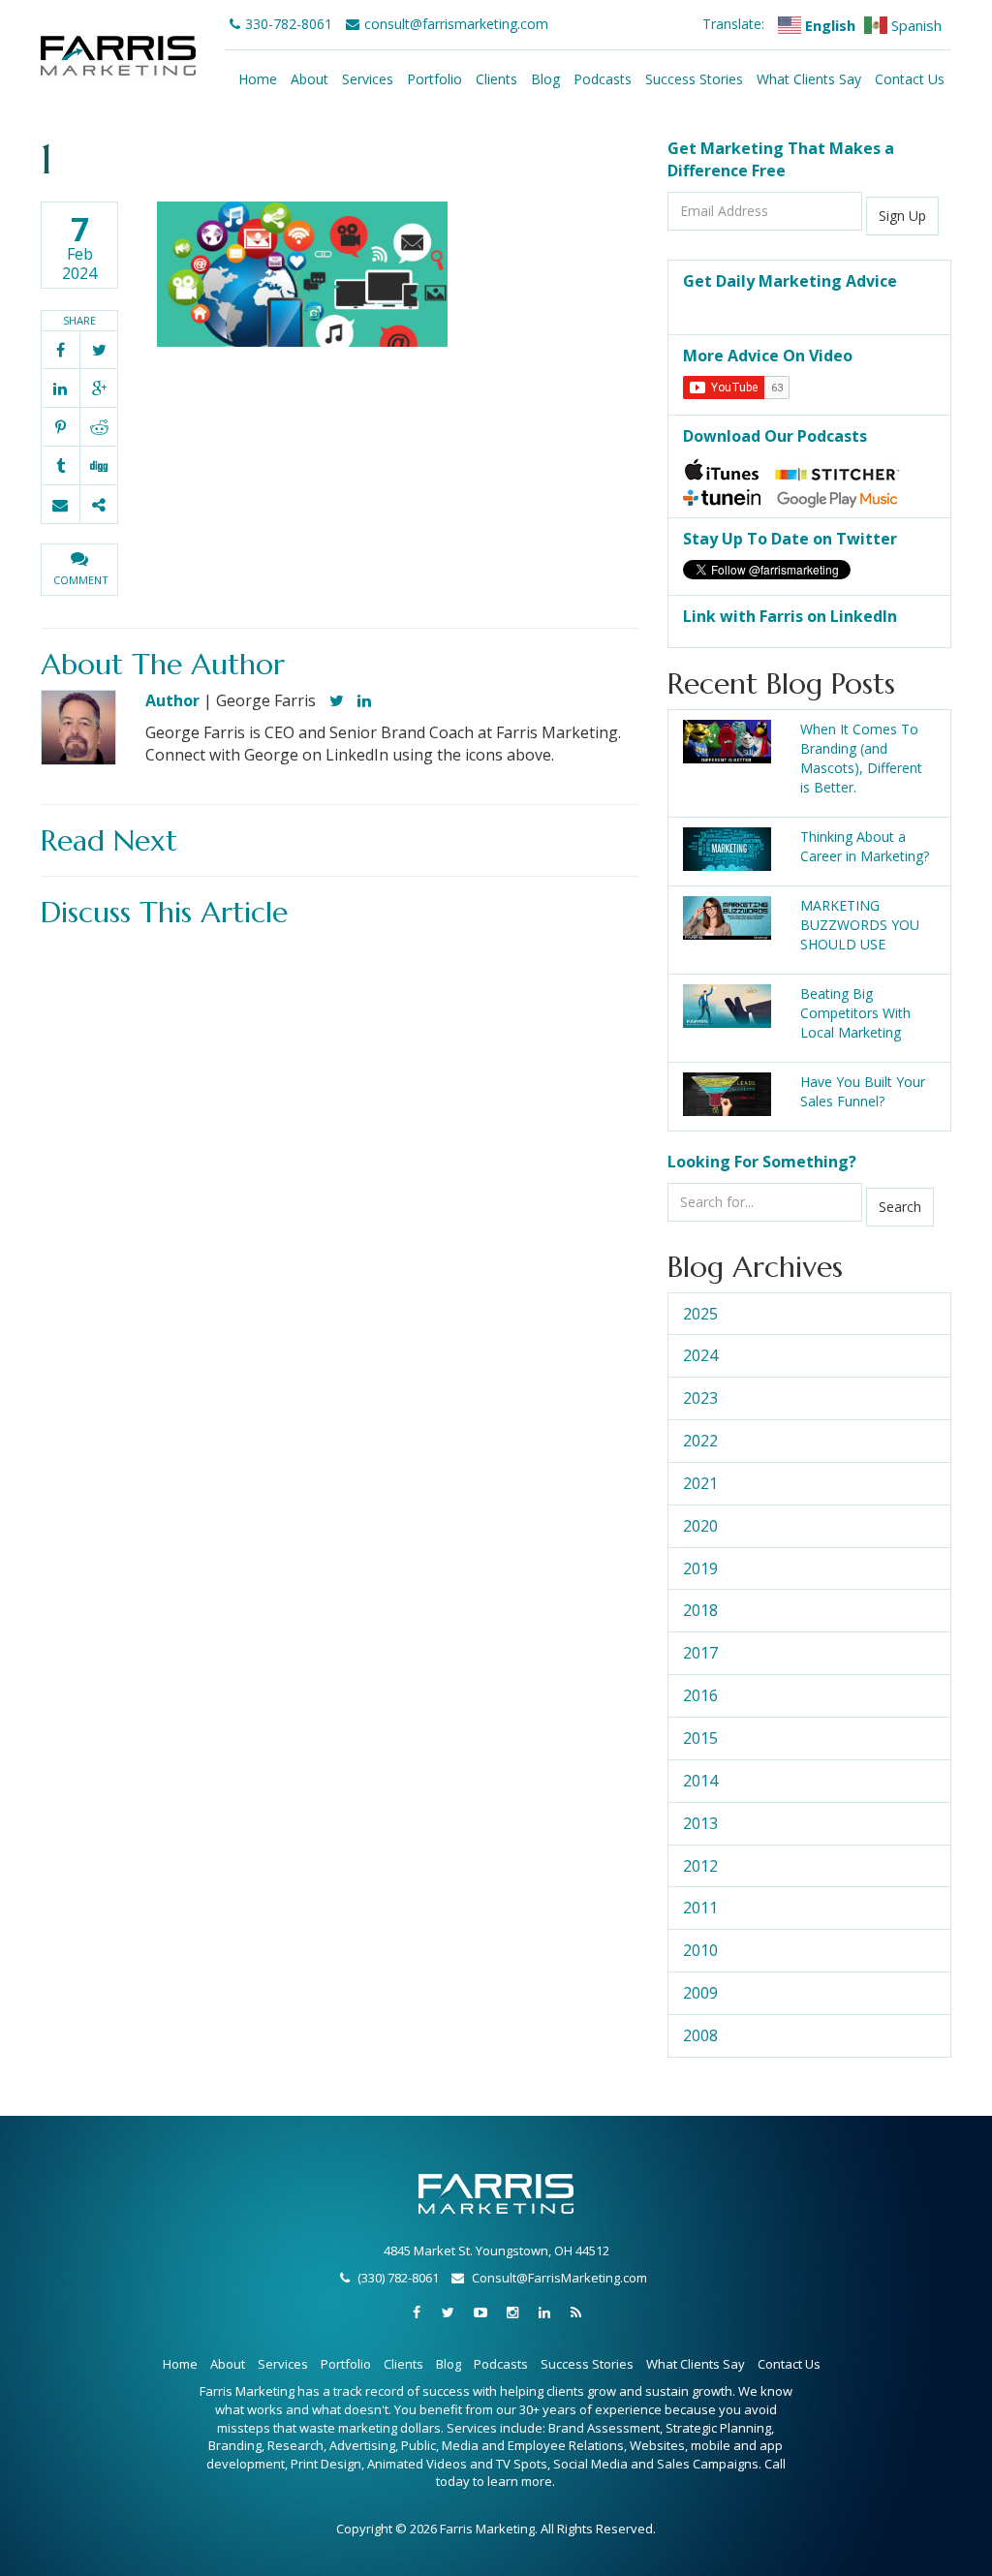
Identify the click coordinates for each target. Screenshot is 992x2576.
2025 (700, 1314)
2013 (700, 1823)
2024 (700, 1355)
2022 (700, 1441)
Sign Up (902, 216)
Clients (496, 79)
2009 (700, 1993)
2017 (700, 1653)
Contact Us (910, 79)
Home (258, 79)
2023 (700, 1398)
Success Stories (694, 79)
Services (368, 79)
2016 (700, 1695)
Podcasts (603, 79)
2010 (700, 1950)
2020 (700, 1526)
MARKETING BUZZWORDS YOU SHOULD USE (860, 925)
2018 (700, 1610)
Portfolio (434, 79)
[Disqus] (340, 1180)
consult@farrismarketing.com (456, 24)
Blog (545, 79)
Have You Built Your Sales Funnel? (863, 1091)
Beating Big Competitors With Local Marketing (855, 1013)
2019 (700, 1568)
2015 (700, 1738)
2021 (700, 1483)
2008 (700, 2035)
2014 (700, 1781)
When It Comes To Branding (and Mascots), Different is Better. (861, 758)
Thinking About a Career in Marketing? (865, 846)
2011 (700, 1908)
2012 (700, 1866)
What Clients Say (809, 79)
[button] (79, 570)
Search (900, 1207)
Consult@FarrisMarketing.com (559, 2278)
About (310, 79)
